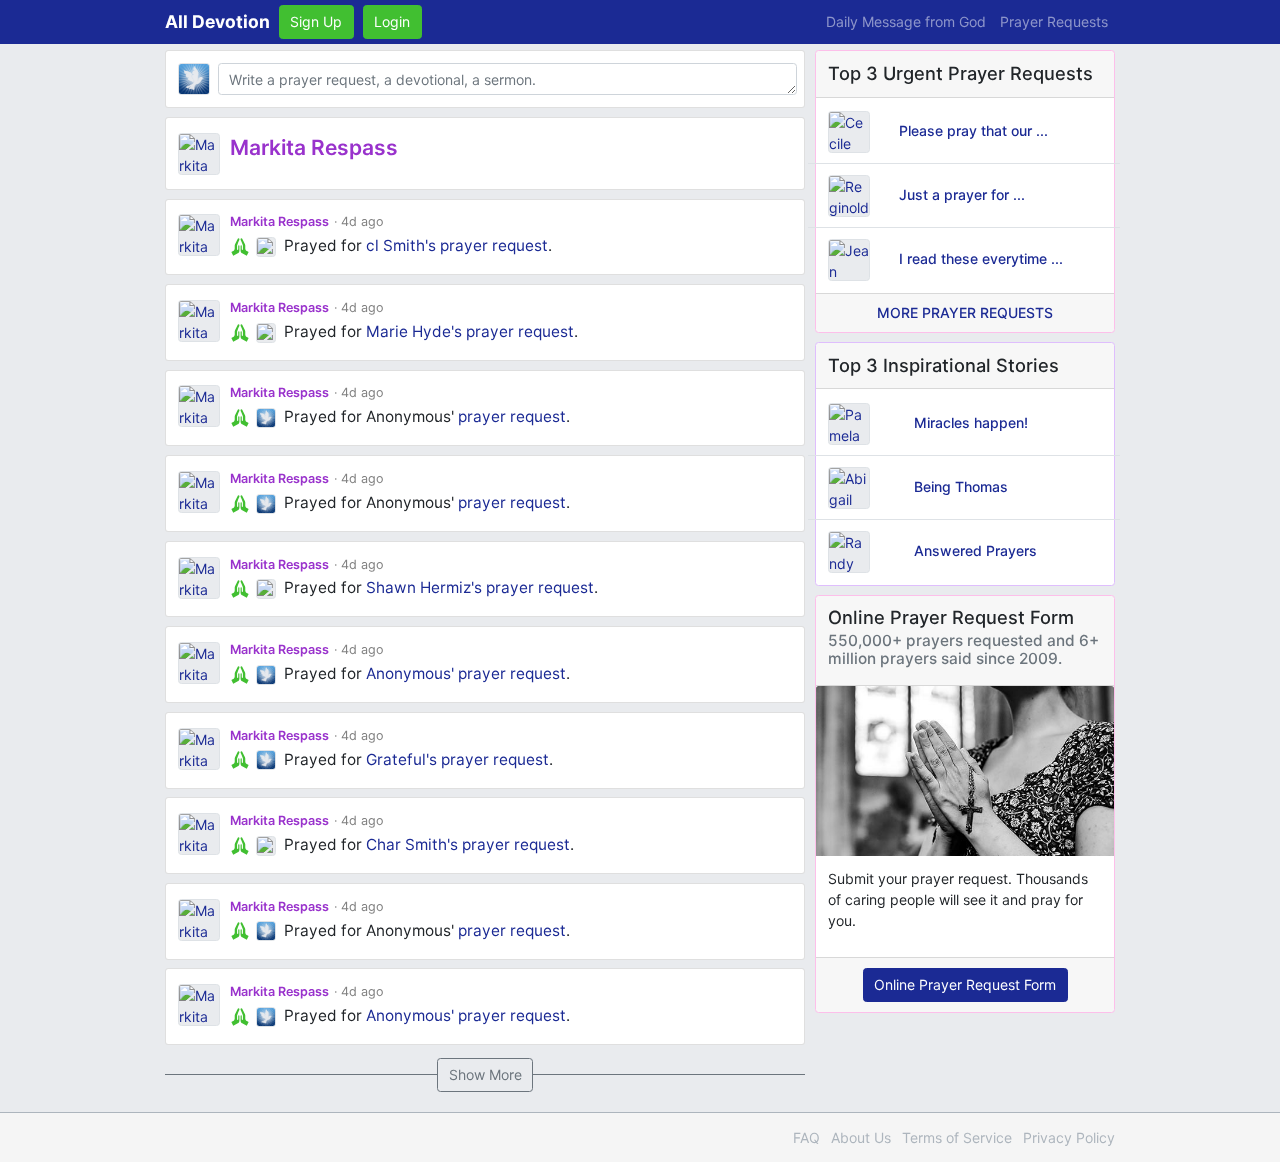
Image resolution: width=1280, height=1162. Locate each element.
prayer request (494, 245)
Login (392, 21)
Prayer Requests (1054, 21)
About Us (861, 1137)
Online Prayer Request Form (965, 984)
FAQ (806, 1137)
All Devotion (217, 21)
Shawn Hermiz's (424, 587)
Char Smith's (412, 844)
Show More (485, 1074)
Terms (957, 1137)
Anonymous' (410, 673)
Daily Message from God (906, 21)
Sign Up (316, 21)
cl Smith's (401, 245)
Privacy (1069, 1137)
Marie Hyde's (414, 331)
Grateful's (401, 759)
